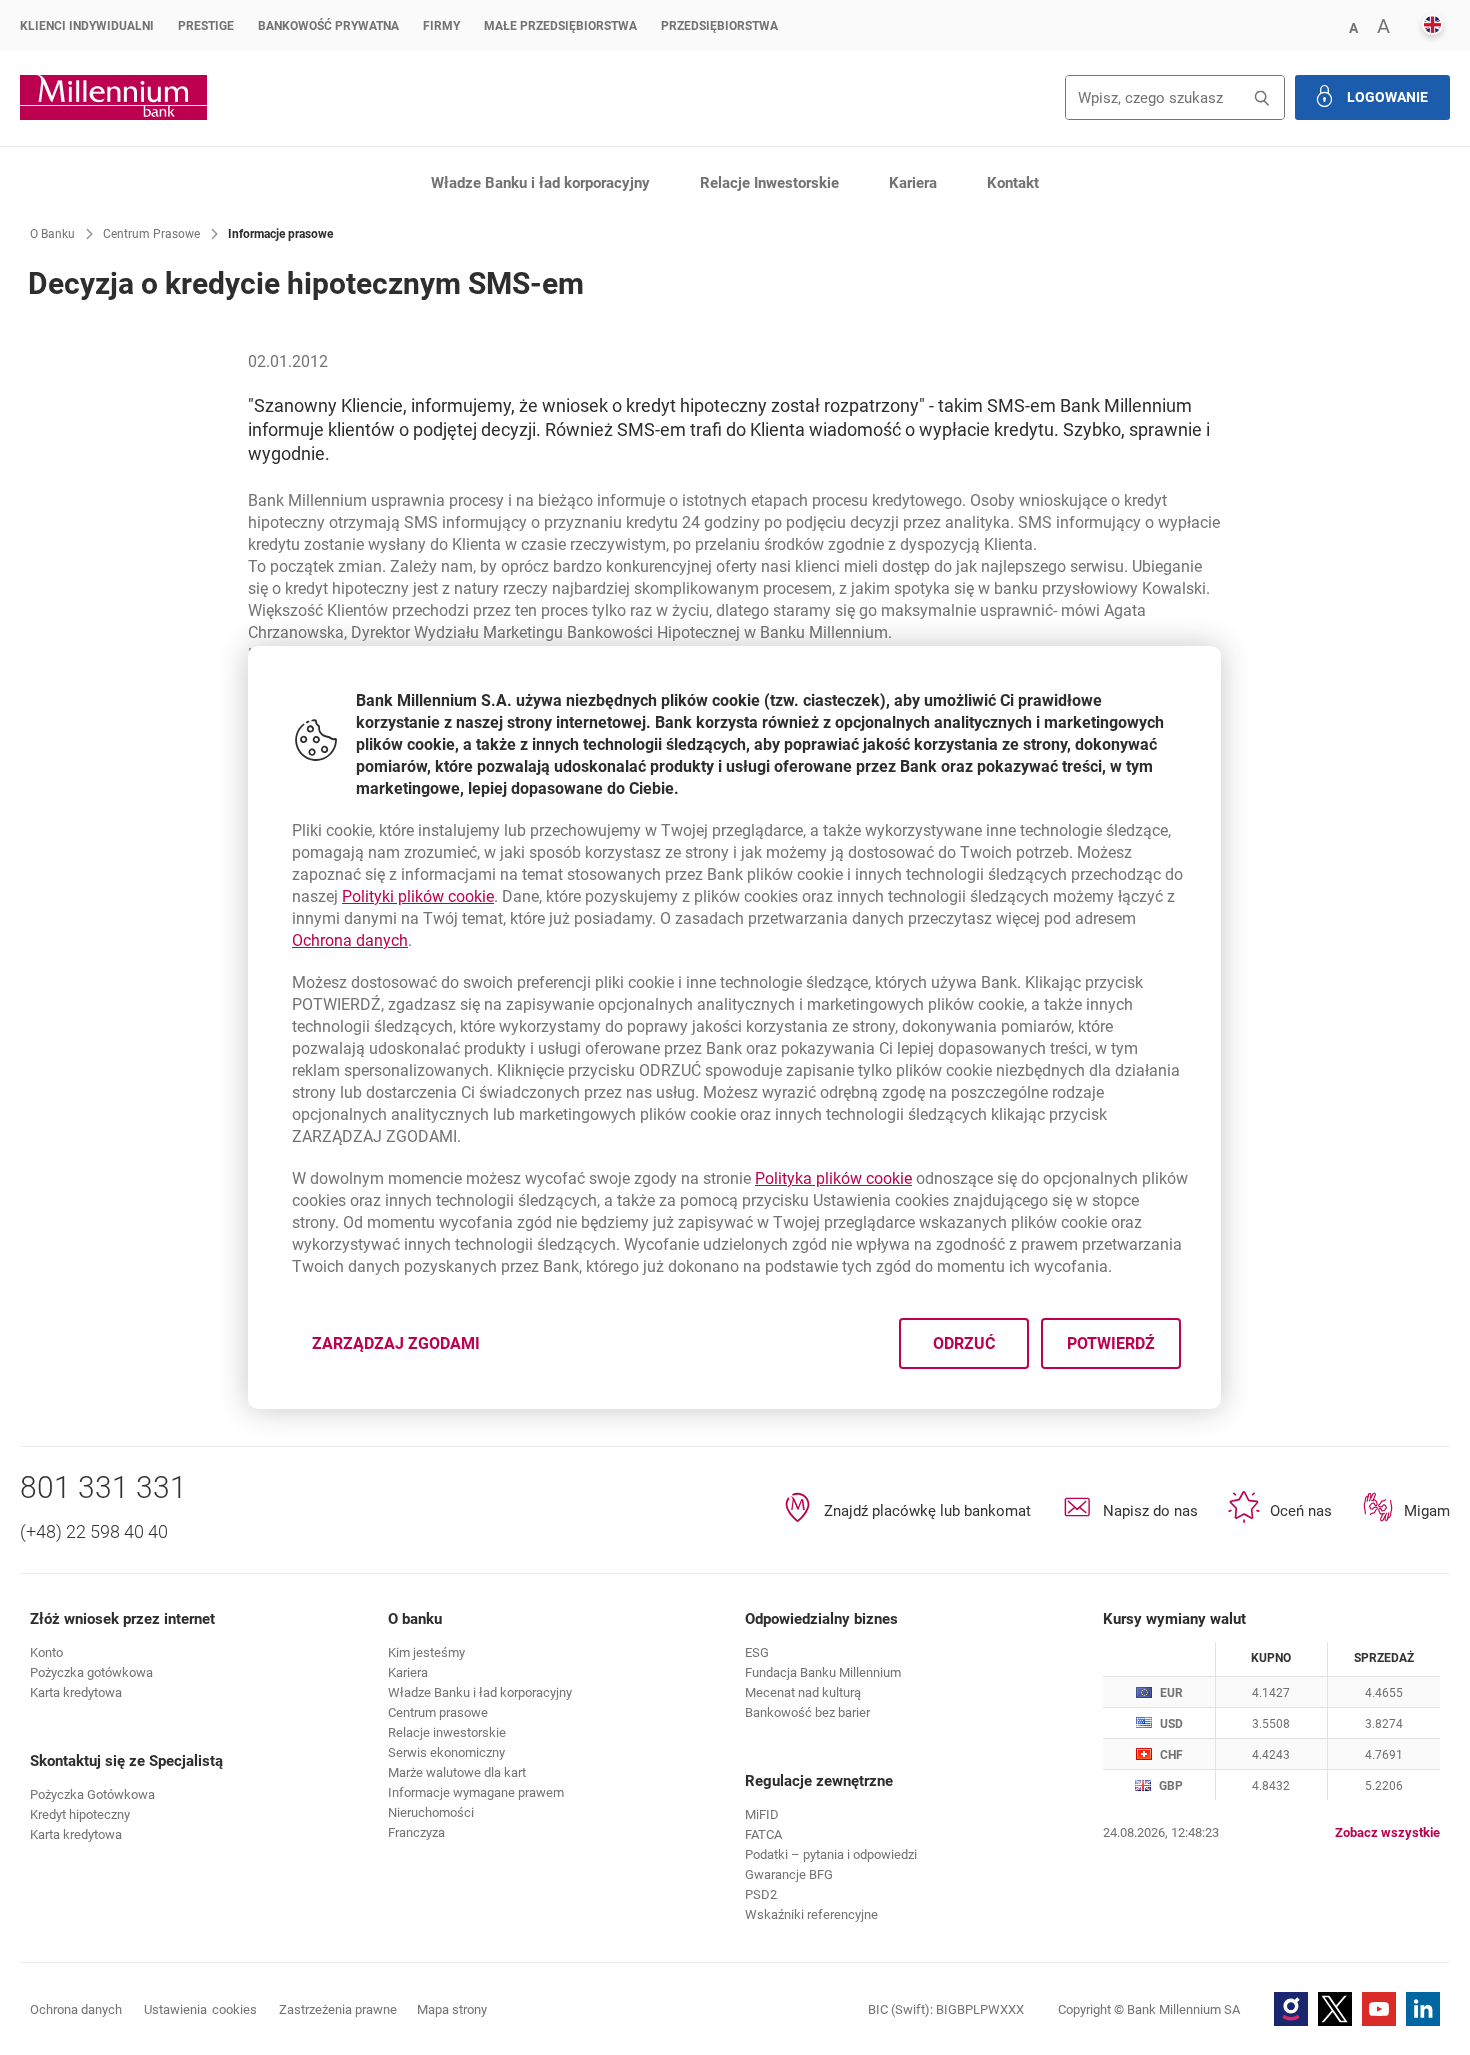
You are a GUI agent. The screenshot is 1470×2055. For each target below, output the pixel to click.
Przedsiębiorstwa (719, 26)
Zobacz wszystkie (1387, 1832)
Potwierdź (1112, 1343)
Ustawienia (200, 2009)
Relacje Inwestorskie (769, 183)
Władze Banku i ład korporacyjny (540, 183)
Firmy (441, 26)
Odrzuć (965, 1343)
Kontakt (1013, 183)
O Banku (52, 234)
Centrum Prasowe (151, 234)
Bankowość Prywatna (328, 26)
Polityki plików (418, 896)
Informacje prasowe (280, 234)
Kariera (913, 183)
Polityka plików (833, 1178)
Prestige (206, 26)
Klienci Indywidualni (87, 26)
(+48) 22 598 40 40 (94, 1531)
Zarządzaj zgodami (408, 1349)
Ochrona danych (350, 940)
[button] (1353, 26)
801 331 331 (103, 1487)
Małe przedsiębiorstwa (560, 26)
